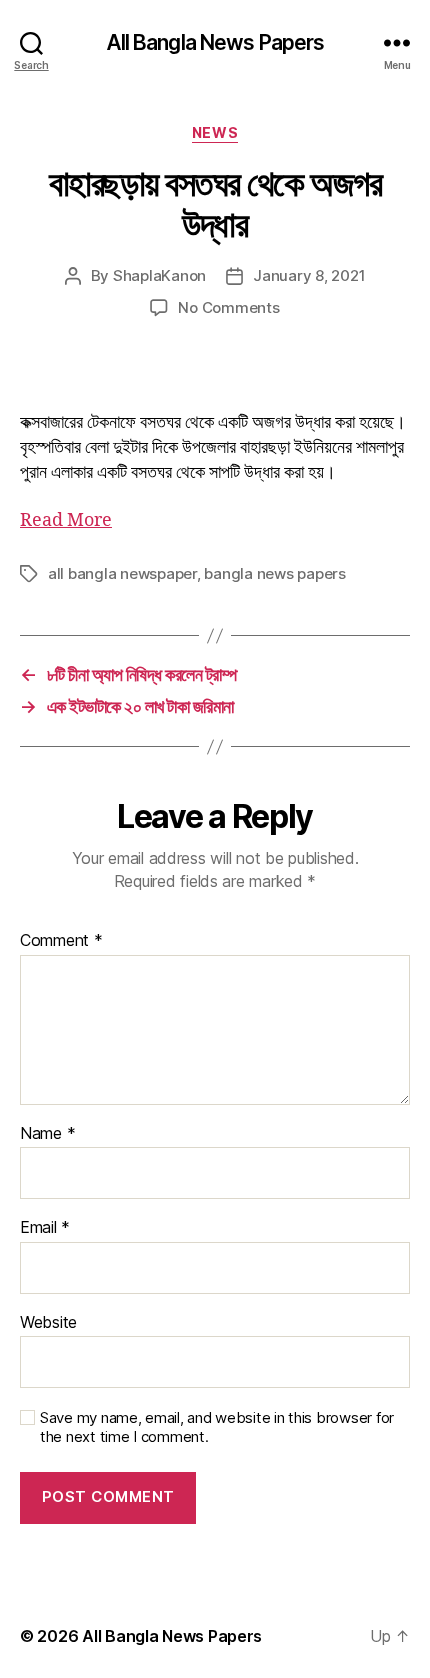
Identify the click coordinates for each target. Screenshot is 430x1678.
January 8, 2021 (309, 275)
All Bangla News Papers (215, 42)
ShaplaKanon (159, 275)
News (215, 132)
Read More (66, 520)
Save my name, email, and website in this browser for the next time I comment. (217, 1427)
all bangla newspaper (122, 573)
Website (48, 1323)
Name (47, 1134)
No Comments (228, 307)
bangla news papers (274, 573)
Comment (61, 941)
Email (45, 1228)
